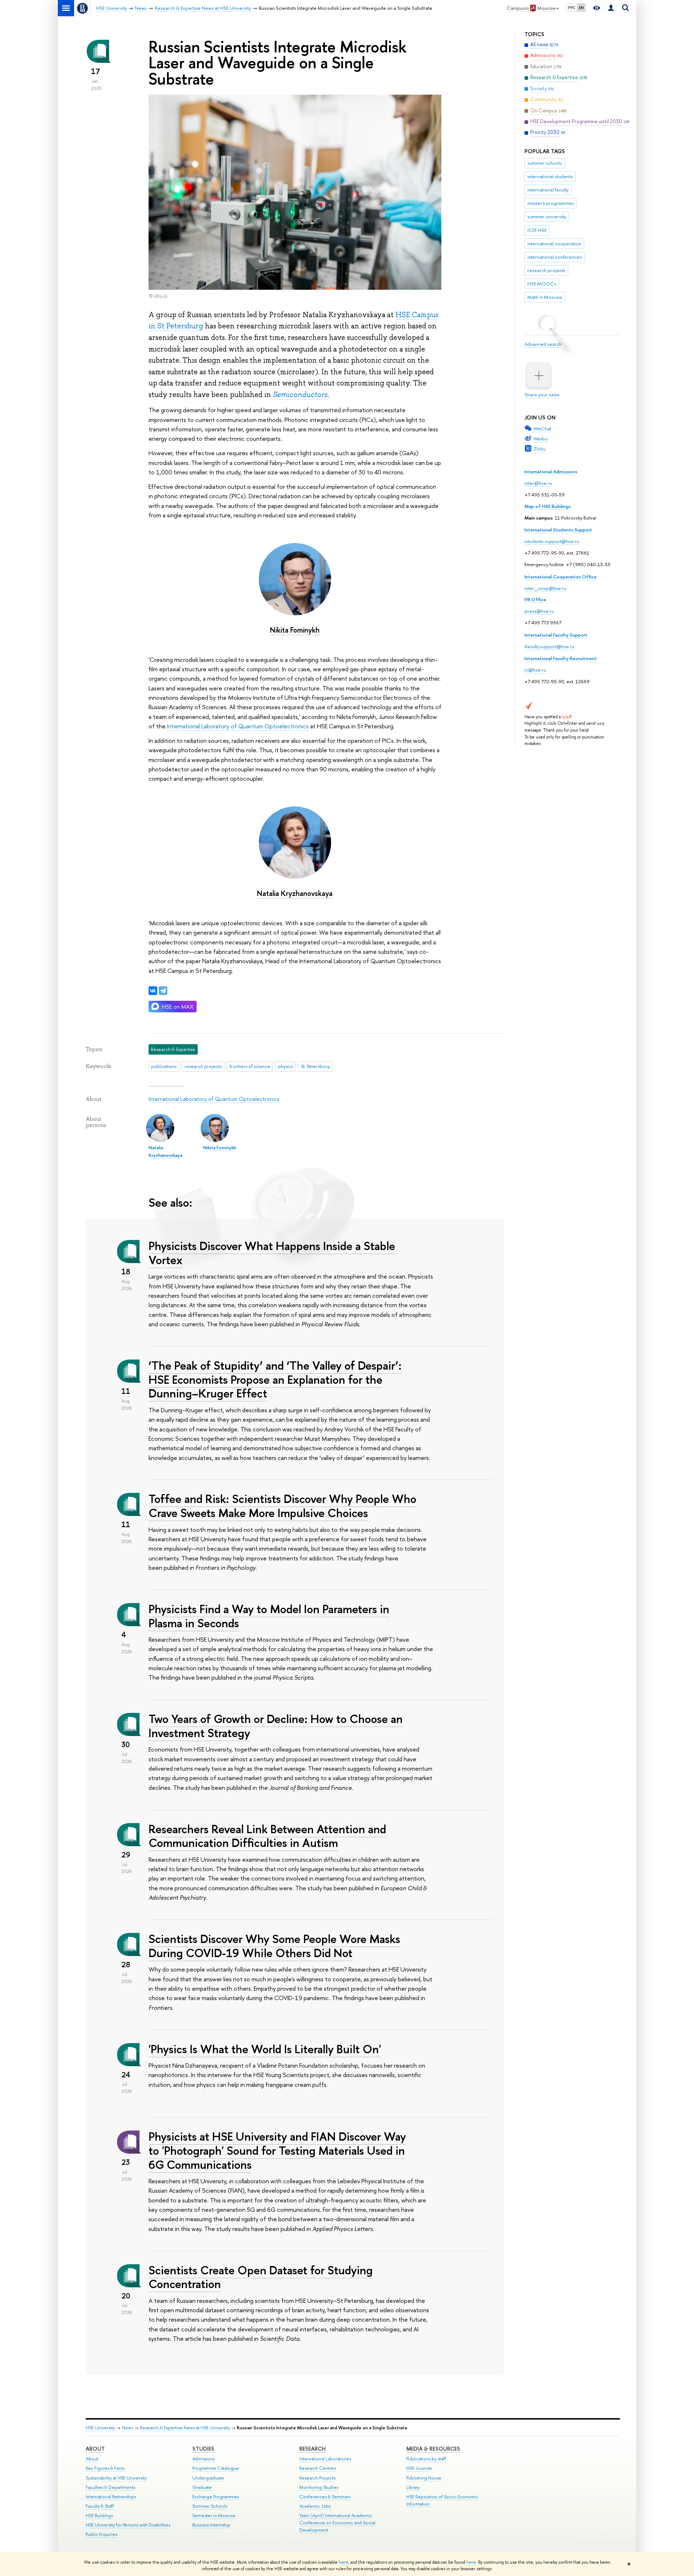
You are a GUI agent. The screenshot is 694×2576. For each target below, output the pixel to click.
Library (413, 2487)
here (344, 2562)
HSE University (100, 2428)
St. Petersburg (315, 1066)
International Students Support (558, 530)
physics (285, 1066)
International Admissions (551, 471)
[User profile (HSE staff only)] (611, 8)
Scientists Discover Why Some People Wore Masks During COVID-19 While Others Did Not (274, 1946)
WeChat (542, 428)
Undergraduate (208, 2478)
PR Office (535, 599)
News (127, 2428)
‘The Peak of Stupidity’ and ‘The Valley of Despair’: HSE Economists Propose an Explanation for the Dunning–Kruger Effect (275, 1379)
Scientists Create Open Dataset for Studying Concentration (261, 2277)
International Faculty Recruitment (561, 658)
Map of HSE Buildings (548, 506)
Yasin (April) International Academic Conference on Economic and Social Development (337, 2523)
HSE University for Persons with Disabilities (128, 2525)
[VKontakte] (153, 991)
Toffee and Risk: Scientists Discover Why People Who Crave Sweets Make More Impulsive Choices (282, 1506)
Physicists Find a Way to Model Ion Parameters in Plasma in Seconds (269, 1616)
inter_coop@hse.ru (545, 588)
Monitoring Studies (319, 2487)
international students (550, 176)
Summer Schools (210, 2506)
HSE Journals (419, 2468)
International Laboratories (325, 2459)
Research (312, 2449)
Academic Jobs (315, 2506)
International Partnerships (111, 2497)
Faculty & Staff (100, 2506)
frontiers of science (250, 1066)
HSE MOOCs (542, 284)
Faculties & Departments (110, 2487)
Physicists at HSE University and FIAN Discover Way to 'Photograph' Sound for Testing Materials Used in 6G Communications (277, 2150)
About (95, 2449)
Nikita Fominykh (295, 630)
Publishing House (424, 2478)
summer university (547, 216)
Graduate (202, 2487)
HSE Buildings (99, 2515)
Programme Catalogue (216, 2468)
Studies (203, 2449)
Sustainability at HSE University (116, 2478)
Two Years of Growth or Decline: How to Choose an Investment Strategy (276, 1726)
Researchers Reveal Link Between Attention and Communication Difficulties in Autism (267, 1836)
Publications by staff (426, 2459)
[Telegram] (163, 991)
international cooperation (554, 244)
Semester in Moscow (214, 2515)
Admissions (204, 2459)
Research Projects (317, 2478)
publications (164, 1066)
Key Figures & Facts (105, 2468)
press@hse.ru (539, 611)
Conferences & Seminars (325, 2497)
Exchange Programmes (216, 2497)
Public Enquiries (102, 2534)
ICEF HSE (537, 230)
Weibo (541, 439)
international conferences (555, 257)
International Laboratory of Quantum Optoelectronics (238, 726)
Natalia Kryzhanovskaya (295, 893)
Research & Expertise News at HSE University (185, 2428)
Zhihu (539, 449)
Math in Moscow (545, 297)
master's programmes (551, 203)
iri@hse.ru (535, 670)
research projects (546, 270)
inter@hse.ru (538, 483)
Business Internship (211, 2525)
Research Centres (318, 2468)
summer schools (545, 163)
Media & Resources (433, 2449)
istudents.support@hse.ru (552, 541)
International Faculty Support (556, 635)
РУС (572, 8)
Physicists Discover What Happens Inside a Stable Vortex (272, 1253)
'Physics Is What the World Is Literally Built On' (265, 2049)
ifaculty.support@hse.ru (549, 646)
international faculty (548, 190)
